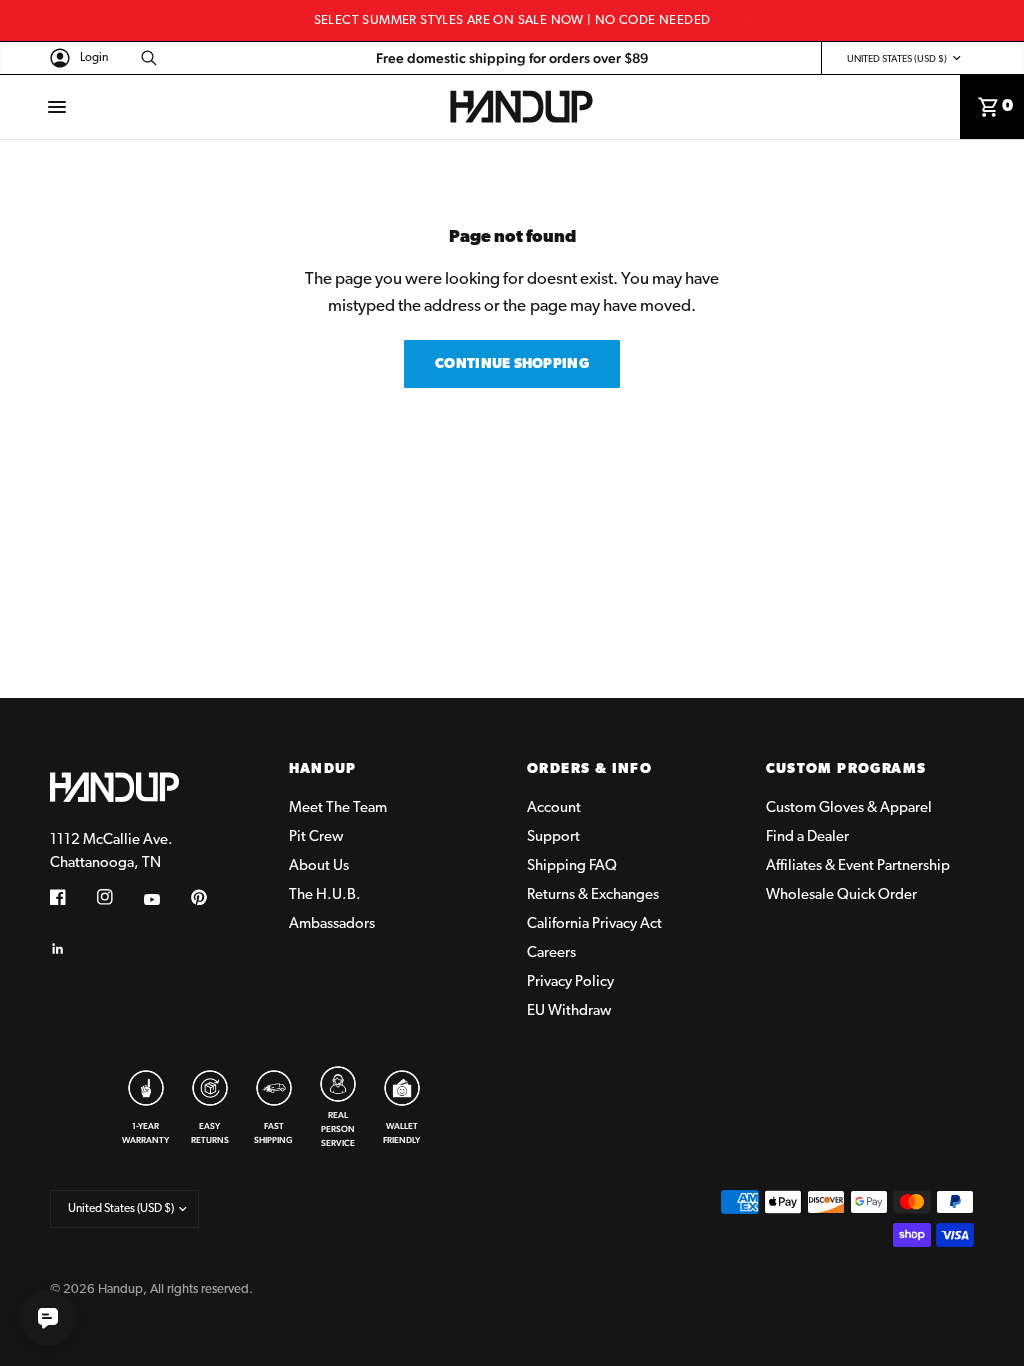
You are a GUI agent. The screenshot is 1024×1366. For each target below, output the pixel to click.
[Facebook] (72, 897)
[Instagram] (119, 897)
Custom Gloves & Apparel (849, 808)
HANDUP (323, 770)
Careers (551, 953)
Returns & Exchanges (593, 895)
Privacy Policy (570, 982)
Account (554, 808)
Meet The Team (338, 808)
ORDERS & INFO (589, 770)
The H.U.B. (325, 895)
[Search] (145, 58)
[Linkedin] (72, 949)
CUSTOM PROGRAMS (846, 770)
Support (553, 837)
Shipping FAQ (572, 866)
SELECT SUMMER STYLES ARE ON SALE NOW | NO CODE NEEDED (512, 20)
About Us (319, 866)
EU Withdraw (569, 1011)
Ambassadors (332, 924)
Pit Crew (316, 837)
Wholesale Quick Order (841, 895)
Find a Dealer (807, 837)
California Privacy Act (594, 924)
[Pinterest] (213, 897)
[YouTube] (166, 900)
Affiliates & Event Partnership (858, 866)
